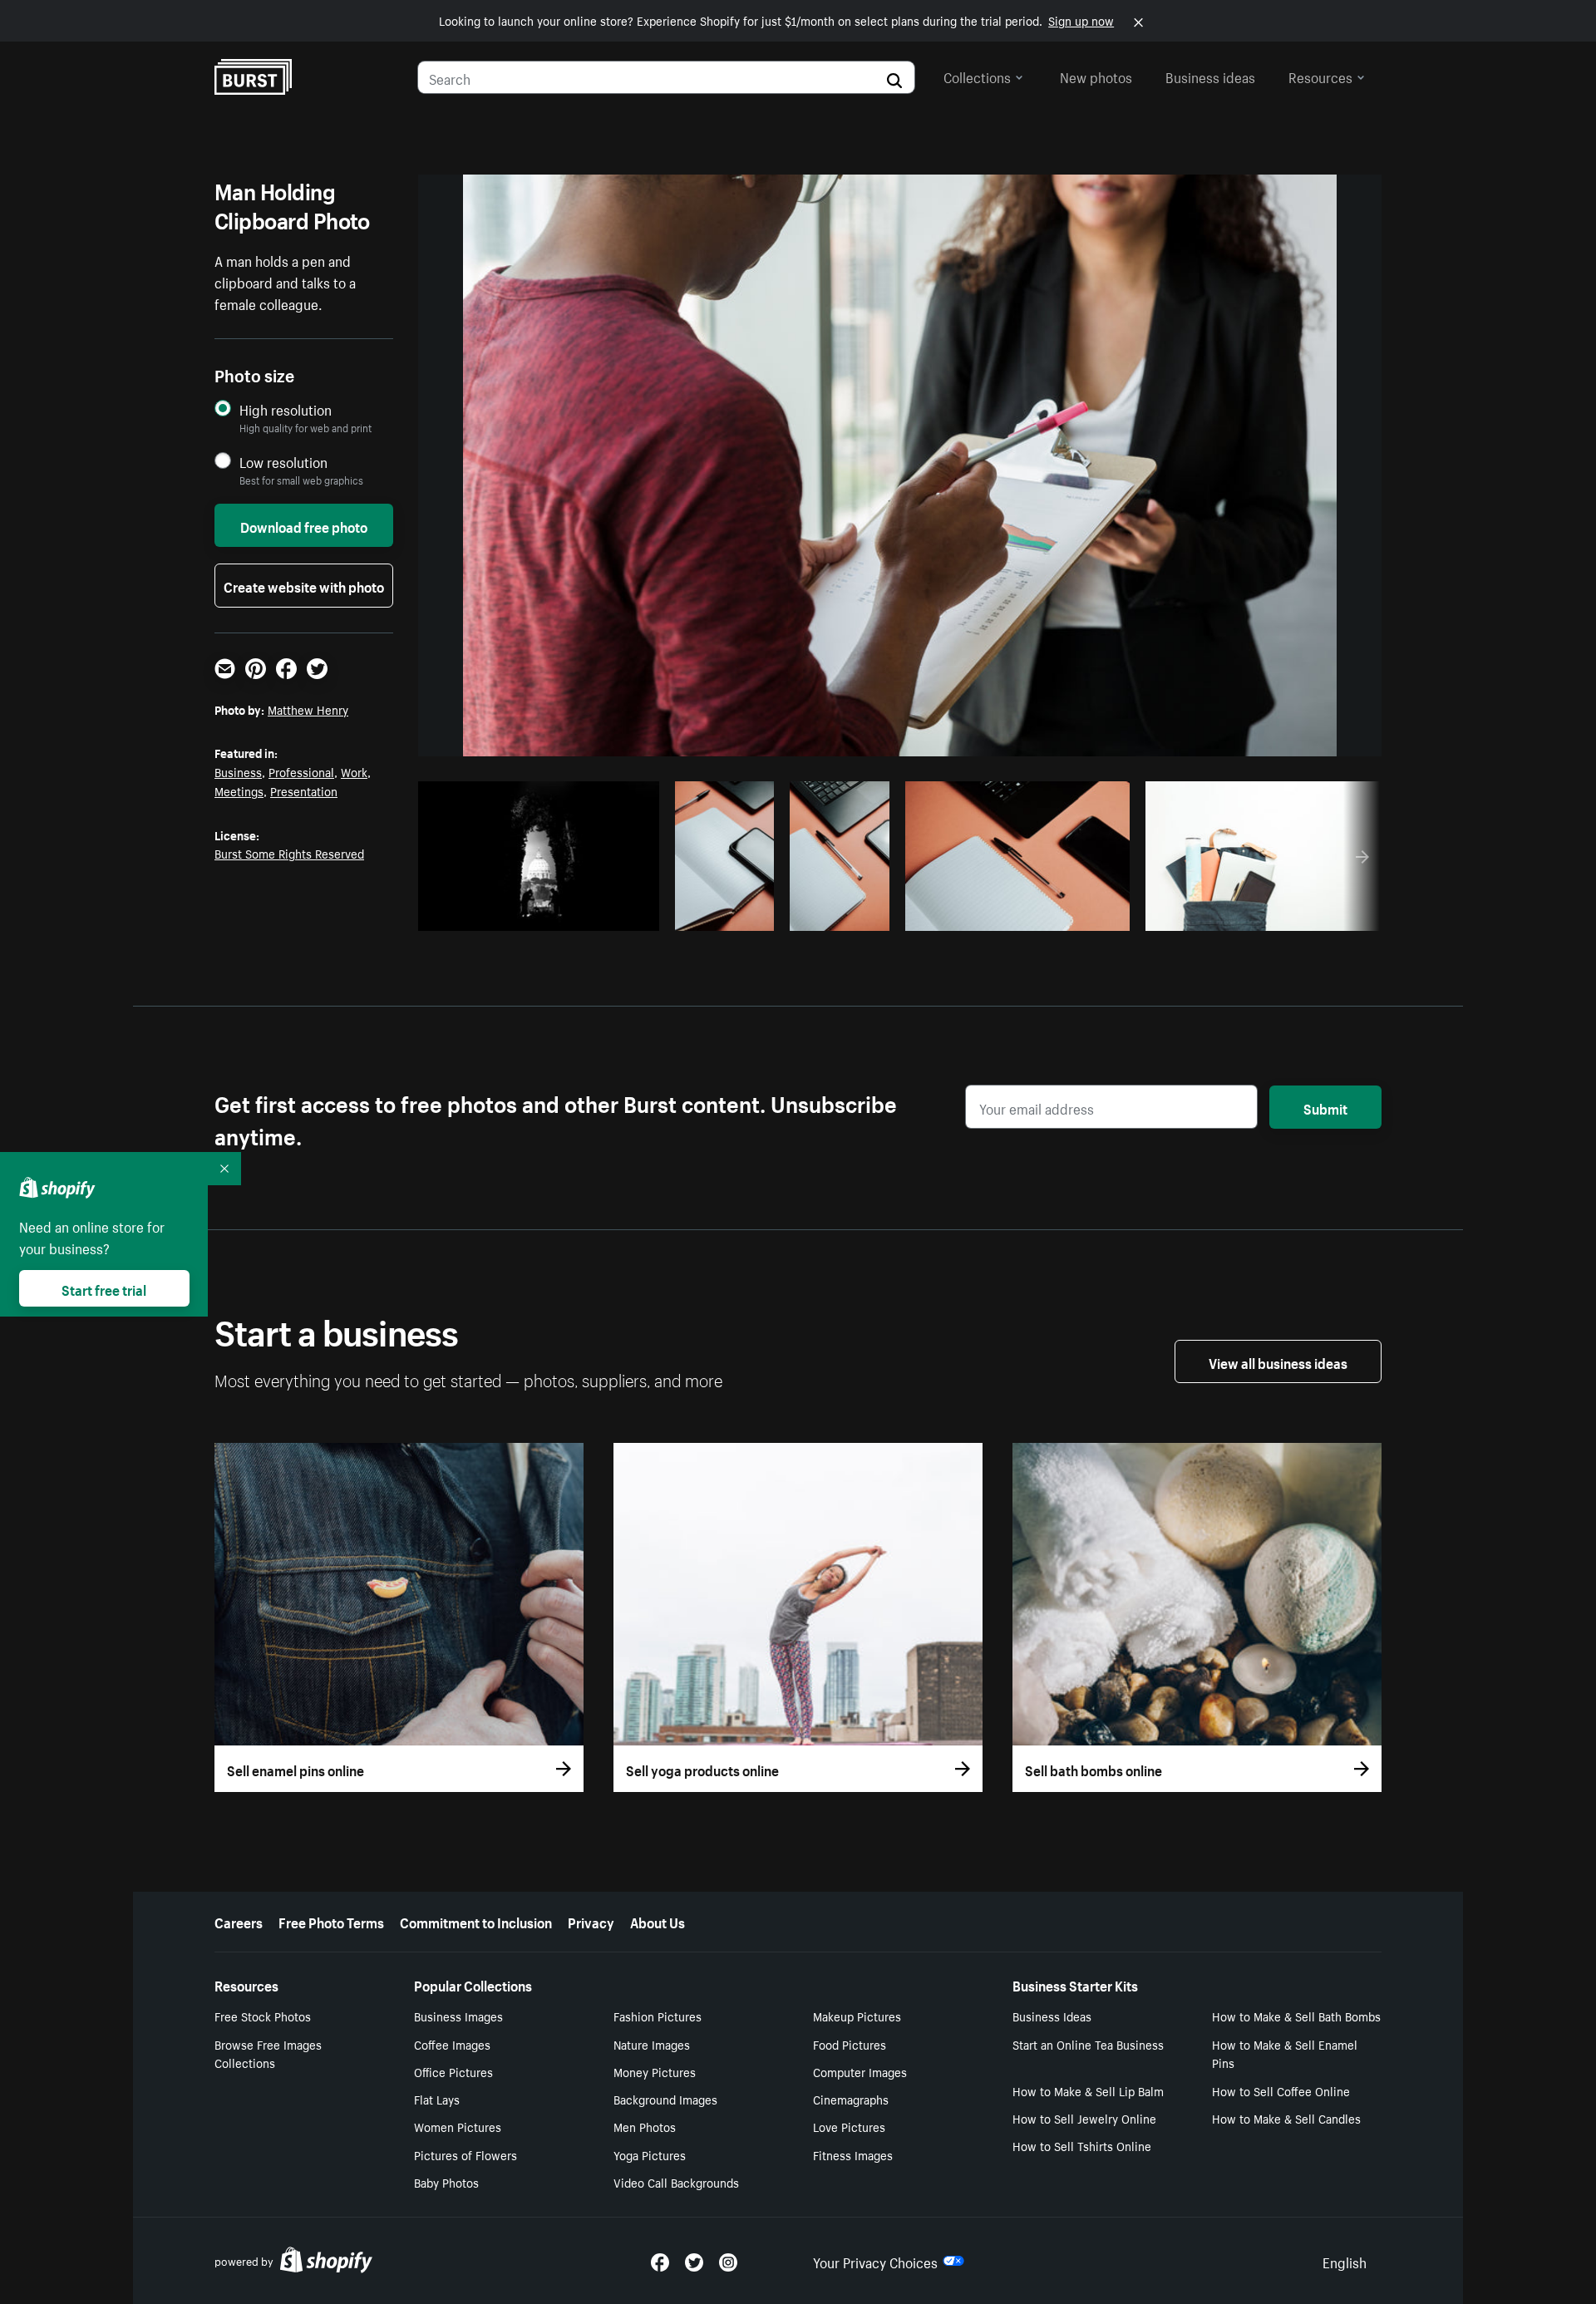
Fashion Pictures (658, 2016)
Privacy (591, 1921)
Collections (977, 76)
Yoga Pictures (650, 2154)
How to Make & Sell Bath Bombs (1296, 2016)
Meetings (239, 790)
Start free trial (104, 1288)
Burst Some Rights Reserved (289, 853)
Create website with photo (304, 585)
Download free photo (304, 525)
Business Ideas (1052, 2016)
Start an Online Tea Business (1088, 2044)
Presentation (304, 790)
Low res (608, 913)
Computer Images (860, 2071)
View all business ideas (1278, 1361)
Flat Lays (437, 2099)
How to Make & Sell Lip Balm (1088, 2090)
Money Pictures (655, 2071)
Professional (301, 771)
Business (238, 771)
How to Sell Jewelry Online (1084, 2118)
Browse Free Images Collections (268, 2053)
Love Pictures (849, 2126)
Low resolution (283, 462)
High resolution (286, 409)
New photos (1096, 76)
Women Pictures (458, 2126)
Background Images (665, 2099)
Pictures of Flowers (465, 2154)
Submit (1325, 1107)
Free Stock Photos (263, 2016)
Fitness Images (853, 2154)
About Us (658, 1921)
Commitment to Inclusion (476, 1921)
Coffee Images (452, 2044)
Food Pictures (850, 2044)
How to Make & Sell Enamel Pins (1285, 2053)
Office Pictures (453, 2071)
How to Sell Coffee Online (1281, 2090)
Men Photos (645, 2126)
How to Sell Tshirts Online (1082, 2145)
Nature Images (652, 2044)
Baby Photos (446, 2182)
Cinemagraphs (851, 2099)
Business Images (458, 2016)
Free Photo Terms (331, 1921)
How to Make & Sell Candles (1286, 2118)
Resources (1320, 76)
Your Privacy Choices (875, 2261)
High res (543, 913)
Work (354, 771)
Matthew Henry (308, 709)
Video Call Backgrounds (676, 2182)
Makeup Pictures (857, 2016)
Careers (239, 1921)
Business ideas (1210, 76)
